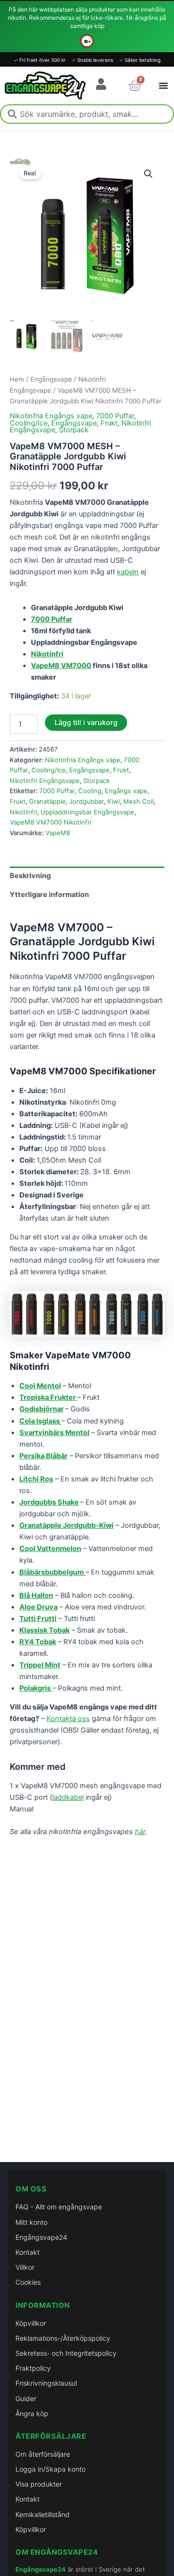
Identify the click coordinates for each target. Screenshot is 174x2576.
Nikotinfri (23, 812)
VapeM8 (58, 833)
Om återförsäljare (43, 2454)
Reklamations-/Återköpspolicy (63, 2338)
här (140, 1832)
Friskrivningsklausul (46, 2383)
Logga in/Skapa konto (51, 2469)
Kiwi (114, 801)
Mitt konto (31, 2222)
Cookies (28, 2282)
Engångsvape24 (41, 2237)
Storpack (74, 430)
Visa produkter (39, 2484)
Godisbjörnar (42, 1409)
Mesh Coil (138, 801)
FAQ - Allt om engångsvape (59, 2207)
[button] (148, 174)
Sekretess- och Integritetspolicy (66, 2353)
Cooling (90, 791)
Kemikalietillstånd (43, 2514)
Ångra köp (32, 2413)
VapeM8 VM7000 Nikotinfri (51, 822)
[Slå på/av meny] (163, 85)
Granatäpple (47, 801)
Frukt (109, 423)
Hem (17, 379)
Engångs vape (126, 791)
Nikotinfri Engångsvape (45, 781)
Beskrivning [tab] (30, 876)
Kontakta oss (68, 1719)
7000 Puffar (115, 416)
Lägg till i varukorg (86, 723)
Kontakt (28, 2252)
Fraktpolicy (33, 2368)
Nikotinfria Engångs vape (51, 416)
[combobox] (87, 114)
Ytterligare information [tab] (49, 895)
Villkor (25, 2267)
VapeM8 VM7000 (61, 666)
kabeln (128, 572)
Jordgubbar (87, 801)
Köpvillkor (31, 2323)
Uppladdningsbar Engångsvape (87, 812)
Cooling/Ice (29, 423)
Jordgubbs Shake (49, 1502)
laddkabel (68, 1797)
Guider (26, 2398)
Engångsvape (51, 379)
